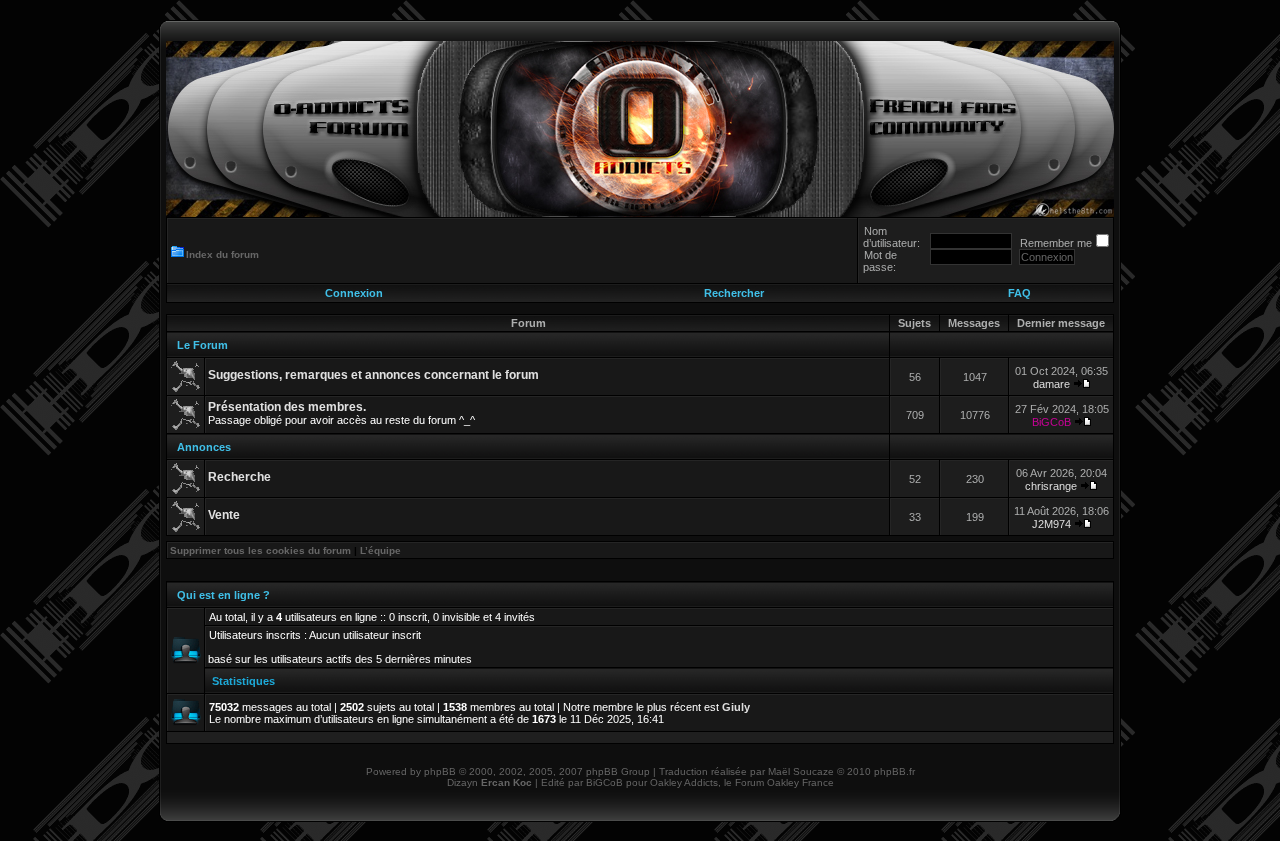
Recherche (239, 477)
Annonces (204, 447)
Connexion (354, 293)
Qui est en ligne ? (223, 595)
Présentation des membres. (287, 407)
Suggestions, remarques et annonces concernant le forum (373, 375)
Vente (224, 515)
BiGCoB (1051, 422)
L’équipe (380, 550)
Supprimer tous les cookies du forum (260, 550)
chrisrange (1051, 486)
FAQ (1019, 293)
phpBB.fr (894, 771)
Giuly (736, 707)
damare (1051, 384)
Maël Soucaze (801, 771)
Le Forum (202, 345)
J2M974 (1051, 524)
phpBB (440, 771)
